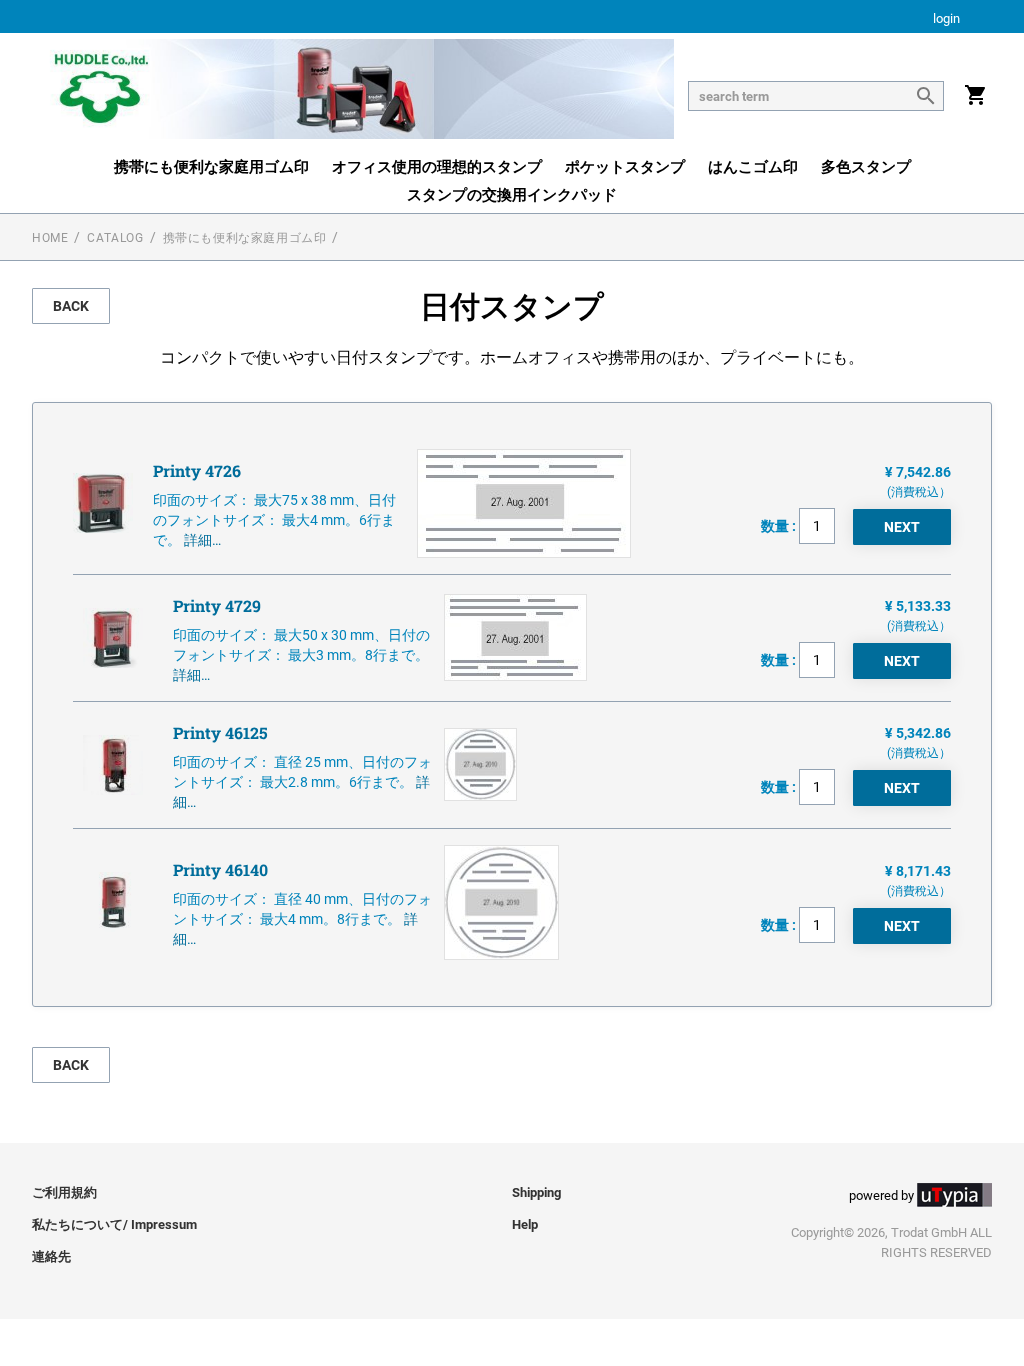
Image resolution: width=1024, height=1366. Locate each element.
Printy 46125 (220, 732)
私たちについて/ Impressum (114, 1224)
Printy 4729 (217, 605)
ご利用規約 (64, 1192)
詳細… (202, 540)
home (50, 238)
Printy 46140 (220, 869)
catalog (115, 238)
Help (525, 1224)
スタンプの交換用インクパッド (512, 195)
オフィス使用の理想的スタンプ (437, 167)
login (946, 19)
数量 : (780, 526)
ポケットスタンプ (625, 167)
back (71, 306)
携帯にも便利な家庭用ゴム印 (211, 167)
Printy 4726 (197, 470)
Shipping (536, 1192)
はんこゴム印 (753, 167)
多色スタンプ (866, 167)
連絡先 (51, 1256)
